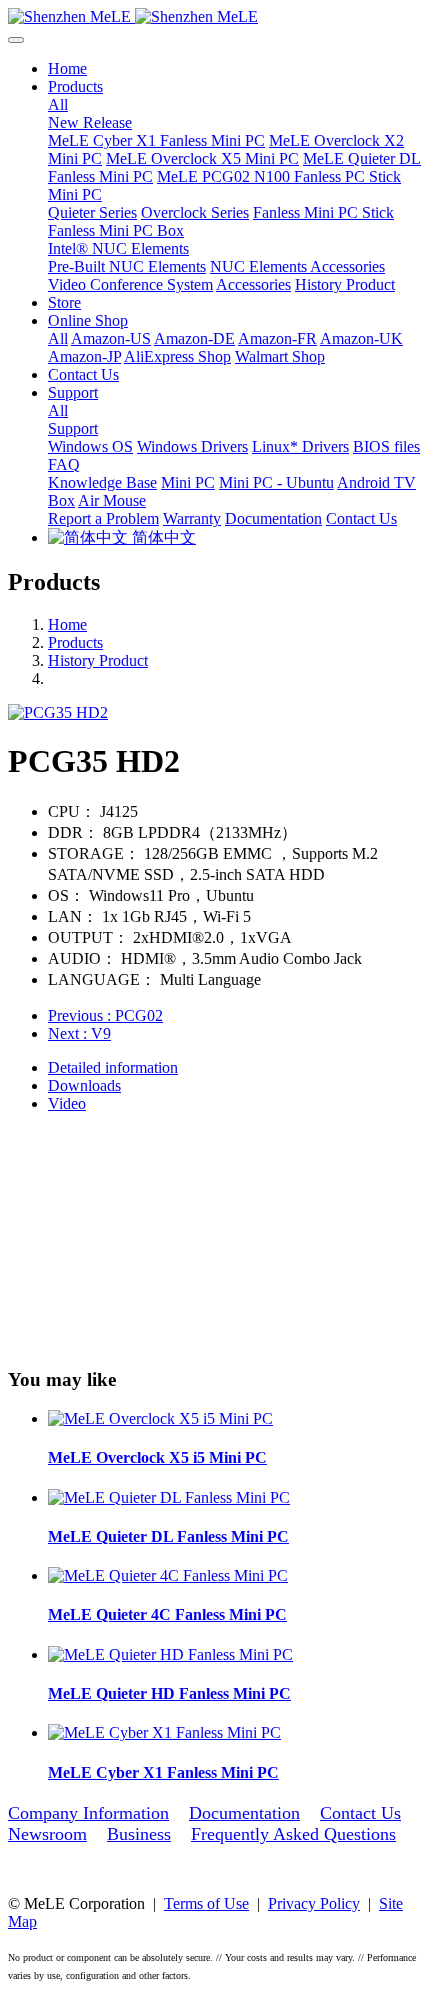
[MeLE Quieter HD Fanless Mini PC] (170, 1654)
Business (139, 1834)
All (58, 104)
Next (79, 1033)
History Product (98, 660)
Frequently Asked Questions (293, 1834)
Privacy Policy (314, 1903)
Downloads (84, 1085)
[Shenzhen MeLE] (215, 17)
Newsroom (47, 1834)
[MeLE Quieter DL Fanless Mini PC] (169, 1497)
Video (67, 1103)
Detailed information (113, 1067)
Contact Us (360, 1813)
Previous (105, 1015)
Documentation (244, 1813)
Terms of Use (206, 1903)
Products (75, 642)
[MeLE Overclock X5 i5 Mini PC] (160, 1418)
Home (67, 68)
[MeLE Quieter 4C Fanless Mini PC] (168, 1575)
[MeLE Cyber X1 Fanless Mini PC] (164, 1732)
